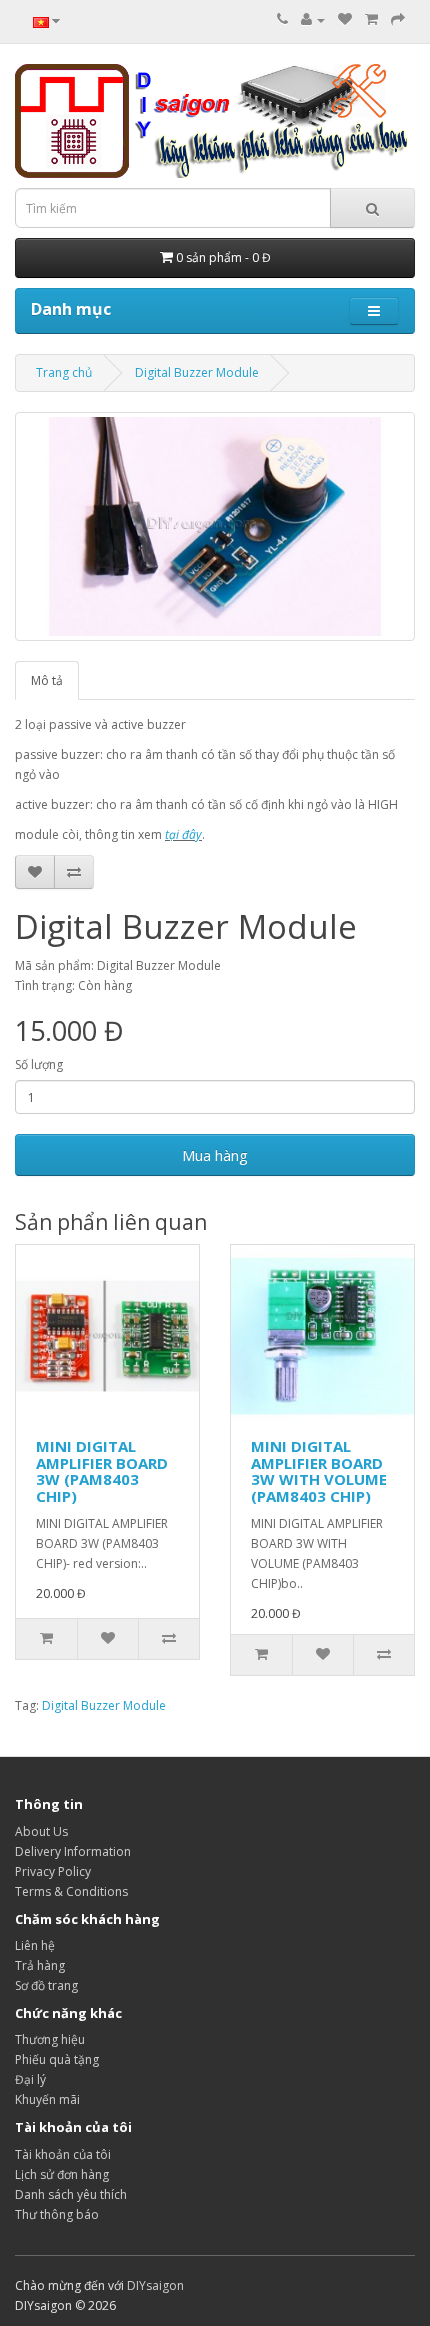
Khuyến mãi (47, 2099)
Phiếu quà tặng (57, 2059)
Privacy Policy (53, 1871)
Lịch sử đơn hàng (62, 2174)
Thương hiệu (50, 2039)
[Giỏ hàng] (371, 19)
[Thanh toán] (398, 19)
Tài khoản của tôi (63, 2154)
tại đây (183, 834)
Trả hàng (40, 1965)
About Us (41, 1831)
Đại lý (30, 2079)
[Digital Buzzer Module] (215, 526)
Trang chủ (64, 372)
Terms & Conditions (71, 1891)
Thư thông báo (57, 2214)
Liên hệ (35, 1945)
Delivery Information (73, 1851)
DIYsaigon (155, 2285)
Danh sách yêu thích (71, 2194)
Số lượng (39, 1064)
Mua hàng (215, 1155)
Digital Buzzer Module (197, 372)
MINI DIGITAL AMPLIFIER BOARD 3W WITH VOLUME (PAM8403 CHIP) (319, 1471)
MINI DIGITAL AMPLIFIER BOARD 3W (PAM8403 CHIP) (102, 1471)
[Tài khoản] (313, 19)
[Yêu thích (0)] (345, 19)
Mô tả (47, 680)
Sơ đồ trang (46, 1985)
